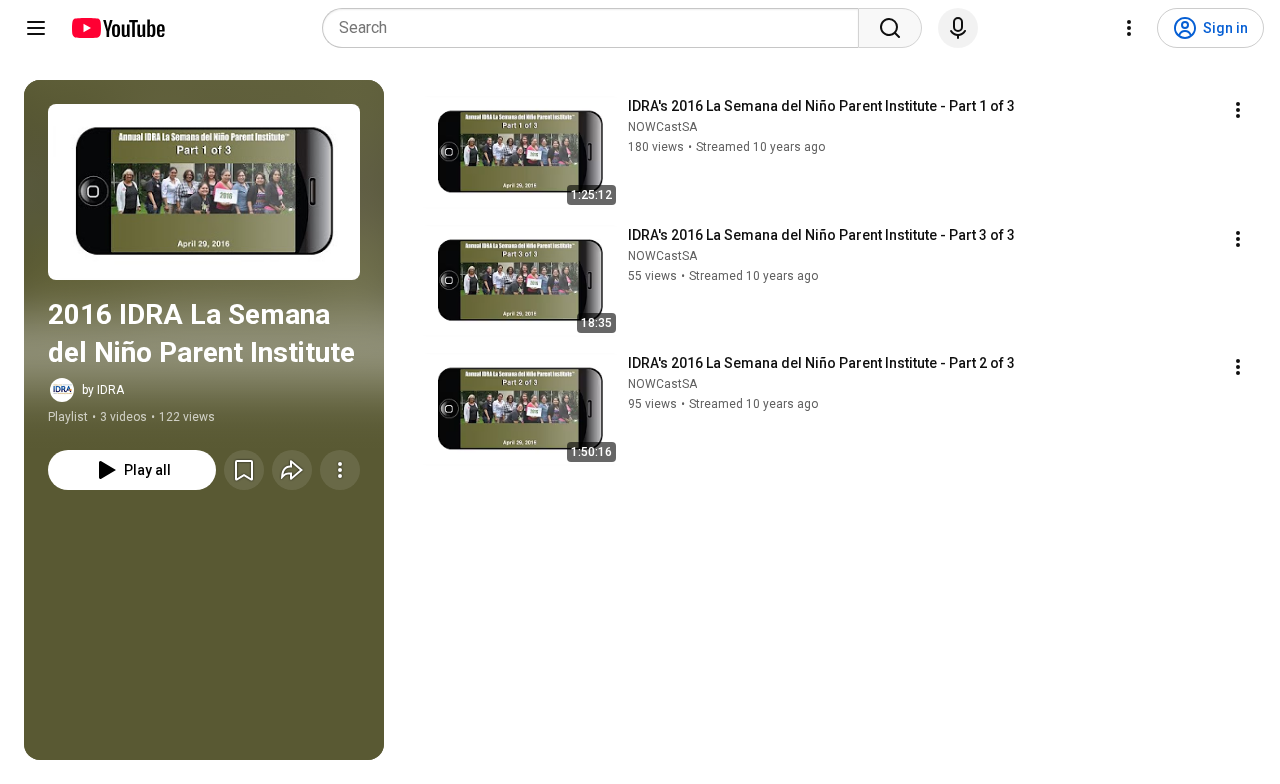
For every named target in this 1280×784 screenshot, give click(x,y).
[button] (204, 192)
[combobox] (596, 28)
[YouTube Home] (117, 28)
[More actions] (340, 470)
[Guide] (36, 28)
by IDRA (103, 390)
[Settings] (1129, 28)
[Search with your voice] (958, 28)
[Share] (292, 470)
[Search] (890, 28)
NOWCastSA (662, 127)
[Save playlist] (244, 470)
